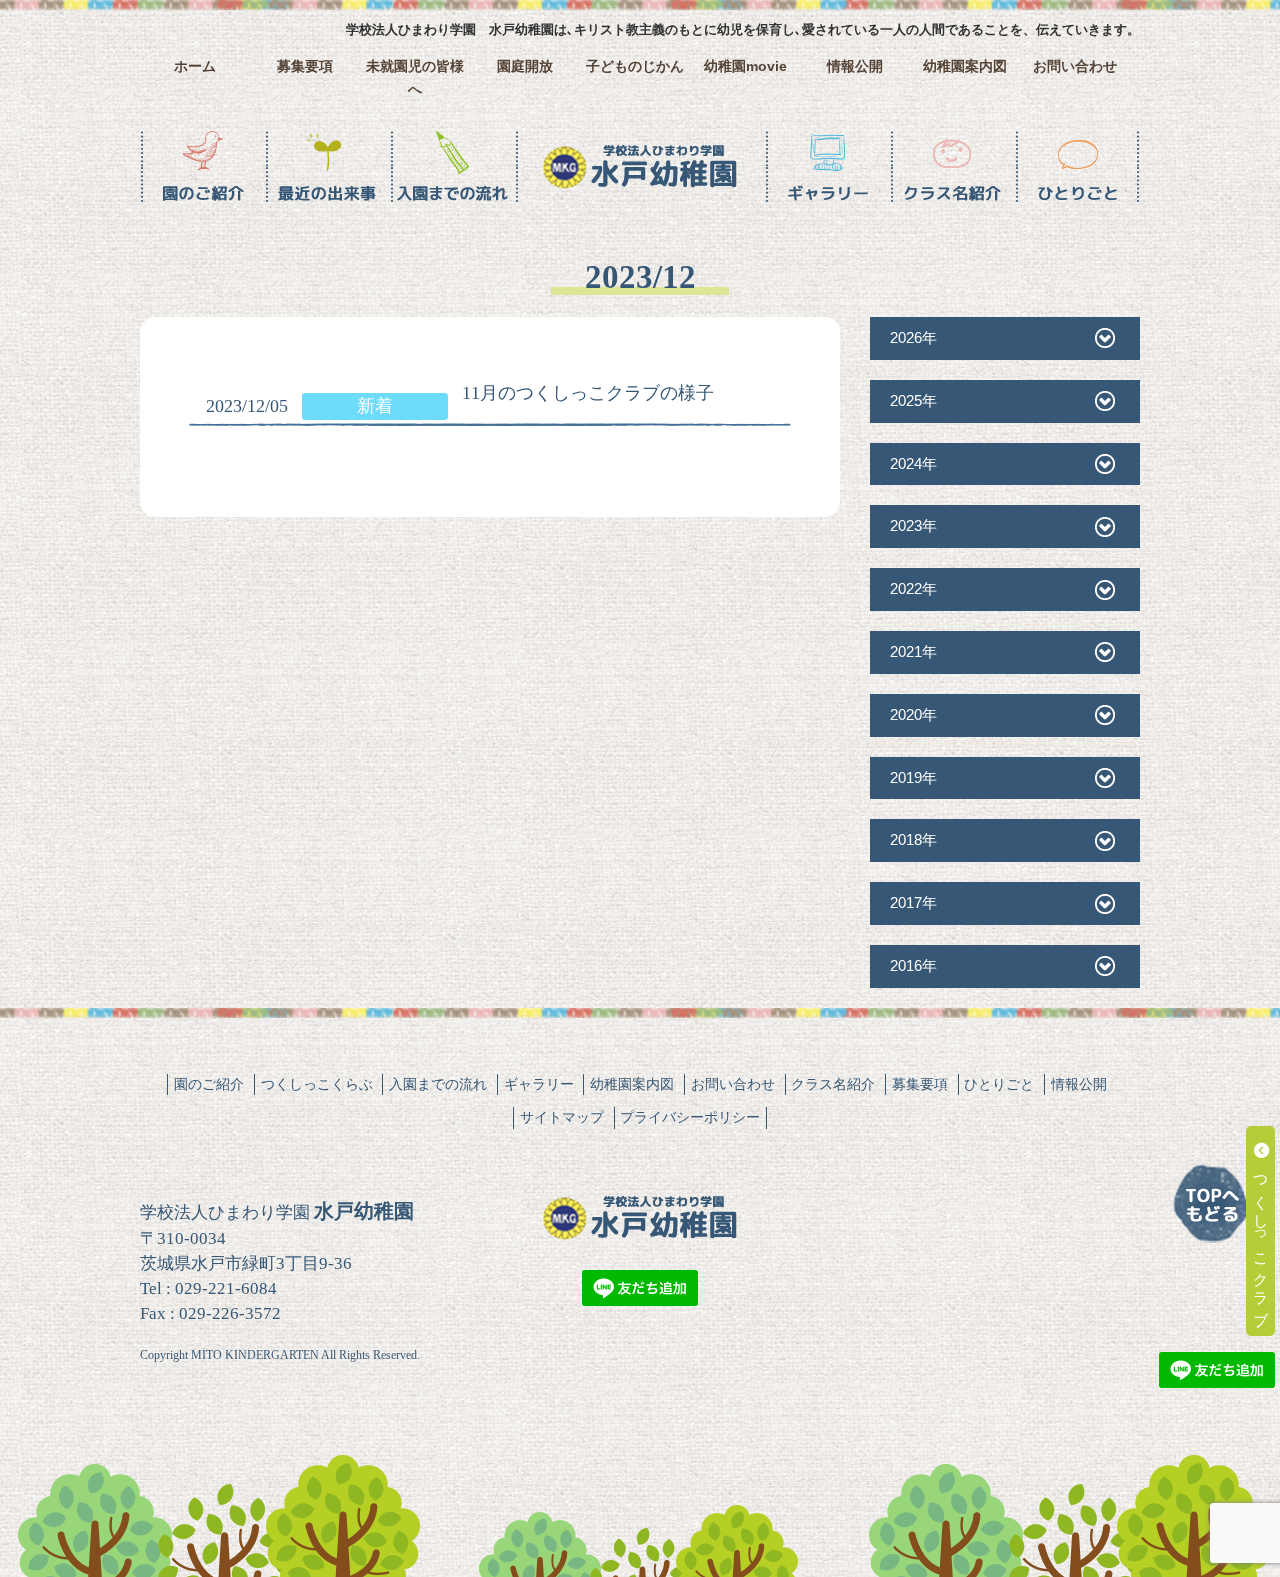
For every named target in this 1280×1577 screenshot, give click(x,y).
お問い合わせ (1075, 66)
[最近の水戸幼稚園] (327, 167)
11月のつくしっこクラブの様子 (588, 393)
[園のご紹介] (202, 167)
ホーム (195, 66)
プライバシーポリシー (690, 1117)
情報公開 (855, 66)
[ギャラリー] (827, 167)
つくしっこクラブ (1261, 1239)
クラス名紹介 (833, 1084)
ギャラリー (539, 1084)
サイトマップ (562, 1117)
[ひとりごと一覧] (1077, 167)
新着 (375, 406)
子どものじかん (635, 66)
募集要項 (305, 66)
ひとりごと (999, 1084)
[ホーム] (640, 167)
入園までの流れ (438, 1084)
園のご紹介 (209, 1084)
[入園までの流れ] (452, 167)
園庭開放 (525, 66)
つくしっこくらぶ (317, 1084)
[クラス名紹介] (952, 167)
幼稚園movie (745, 66)
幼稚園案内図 (965, 66)
